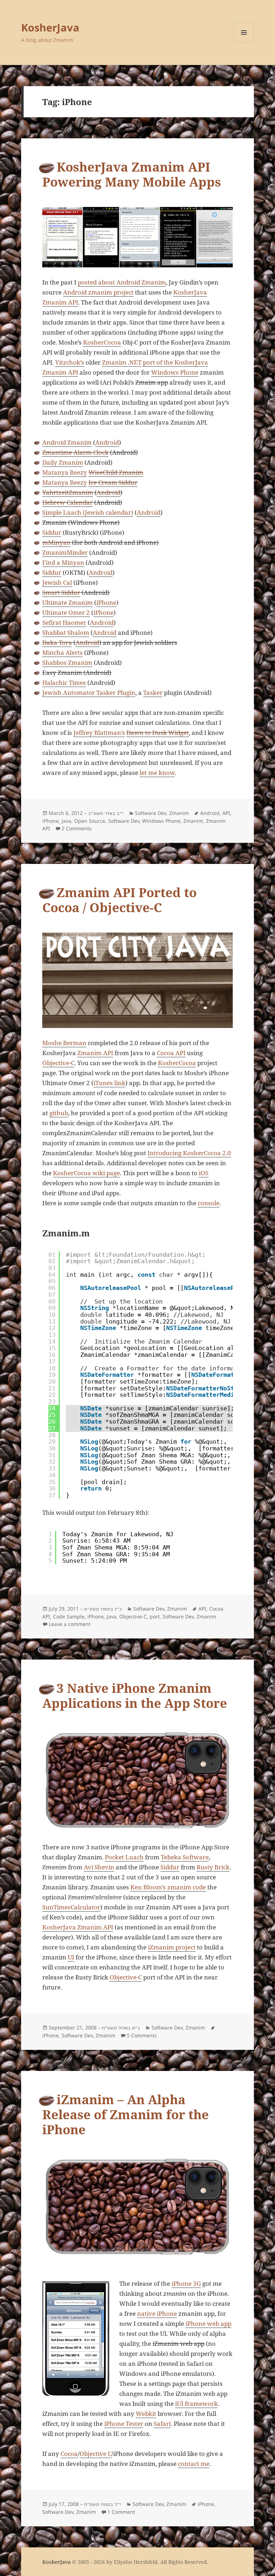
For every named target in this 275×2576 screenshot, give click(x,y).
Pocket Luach (124, 1857)
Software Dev (151, 813)
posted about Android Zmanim (122, 282)
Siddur (52, 532)
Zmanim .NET (122, 362)
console (209, 1203)
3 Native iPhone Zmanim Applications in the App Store (135, 1695)
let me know (157, 773)
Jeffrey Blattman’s (99, 733)
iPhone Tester (124, 2424)
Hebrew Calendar (67, 502)
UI (71, 1957)
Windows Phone (175, 372)
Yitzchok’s (70, 362)
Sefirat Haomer (64, 622)
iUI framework (196, 2404)
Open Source (90, 821)
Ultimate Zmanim (67, 602)
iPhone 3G (186, 2283)
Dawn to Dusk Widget (158, 733)
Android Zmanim (67, 442)
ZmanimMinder (65, 552)
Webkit (146, 2414)
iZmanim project (172, 1947)
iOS (204, 1173)
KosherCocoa (102, 342)
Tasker (153, 693)
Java (66, 821)
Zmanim (179, 813)
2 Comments (77, 828)
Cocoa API (171, 1053)
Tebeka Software (185, 1857)
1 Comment (121, 2512)
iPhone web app (208, 2323)
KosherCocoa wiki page (86, 1173)
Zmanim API (95, 1053)
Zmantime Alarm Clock (75, 452)
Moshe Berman (64, 1043)
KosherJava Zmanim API (78, 1927)
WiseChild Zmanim (116, 472)
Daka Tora (57, 642)
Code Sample (69, 1616)
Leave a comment (70, 1624)
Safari (162, 2424)
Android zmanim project (98, 292)
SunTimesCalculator (71, 1907)
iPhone (106, 602)
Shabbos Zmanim (67, 662)
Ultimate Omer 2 (66, 612)
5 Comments (142, 2035)
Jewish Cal (57, 582)
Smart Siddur (61, 592)
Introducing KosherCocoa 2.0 (189, 1153)
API (226, 813)
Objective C (95, 2454)
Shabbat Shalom (66, 632)
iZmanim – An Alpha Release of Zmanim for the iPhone (126, 2114)
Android (107, 442)
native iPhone (157, 2313)
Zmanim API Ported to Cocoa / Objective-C (119, 900)
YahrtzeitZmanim (68, 492)
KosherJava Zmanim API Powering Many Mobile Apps (132, 174)
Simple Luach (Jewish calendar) (88, 512)
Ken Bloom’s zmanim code (168, 1887)
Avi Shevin (99, 1867)
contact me (194, 2464)
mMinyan (56, 542)
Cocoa (69, 2454)
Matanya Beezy (65, 472)
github (59, 1113)
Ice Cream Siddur (113, 482)
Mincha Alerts (62, 652)
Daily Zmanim (63, 462)
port (155, 1616)
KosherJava (50, 27)
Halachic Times (64, 683)
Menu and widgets (244, 42)
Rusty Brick (213, 1867)
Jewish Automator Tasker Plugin (89, 693)
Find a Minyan (63, 562)
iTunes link (109, 1083)
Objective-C (58, 1063)
